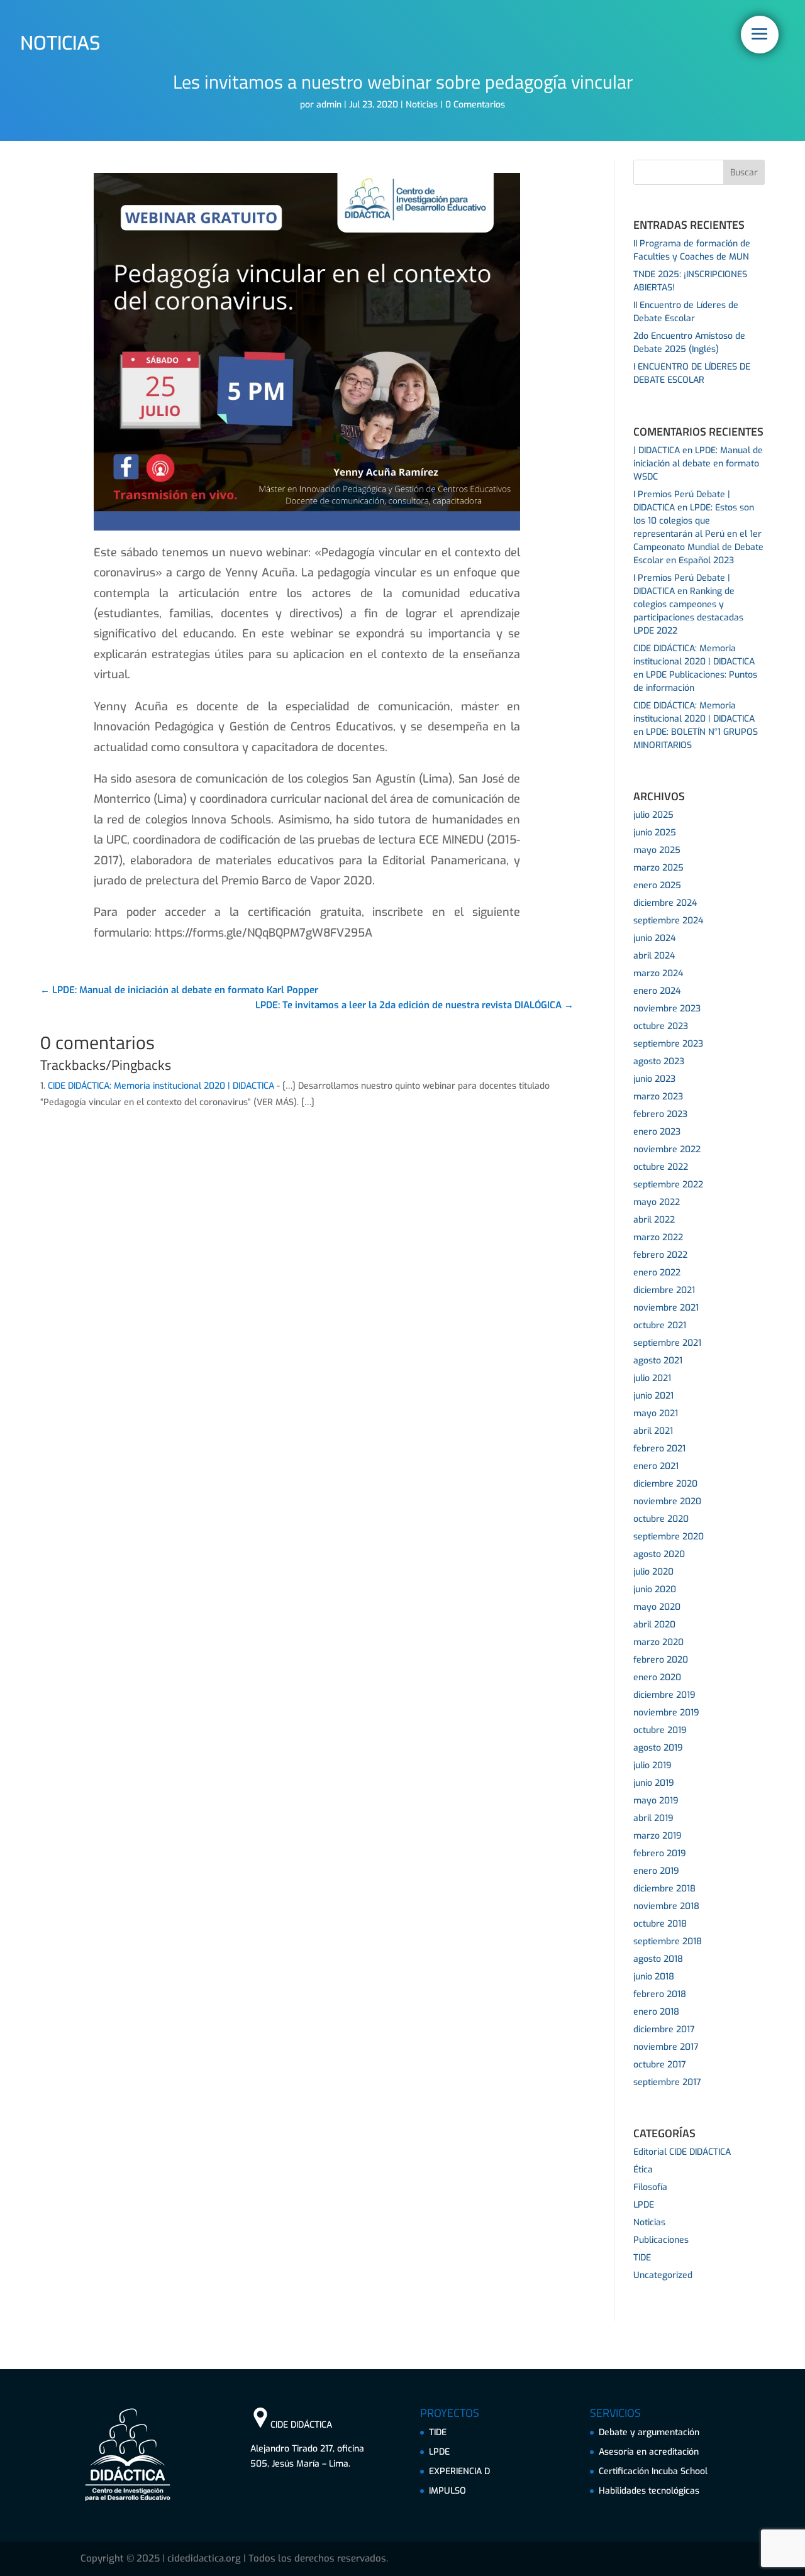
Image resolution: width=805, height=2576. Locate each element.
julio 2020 (653, 1572)
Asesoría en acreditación (649, 2452)
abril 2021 (653, 1431)
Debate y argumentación (649, 2432)
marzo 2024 (658, 973)
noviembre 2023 (667, 1009)
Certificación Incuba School (653, 2471)
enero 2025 (657, 885)
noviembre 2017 (666, 2047)
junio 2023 (654, 1079)
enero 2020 (657, 1677)
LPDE (644, 2205)
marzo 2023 (658, 1097)
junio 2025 (655, 833)
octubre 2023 (661, 1026)
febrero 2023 (660, 1114)
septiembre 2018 (668, 1941)
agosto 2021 (658, 1361)
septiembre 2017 (667, 2082)
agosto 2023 (659, 1061)
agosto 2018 (658, 1959)
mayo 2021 (656, 1413)
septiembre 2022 (668, 1185)
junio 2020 (655, 1589)
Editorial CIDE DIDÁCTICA (682, 2152)
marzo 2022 (658, 1237)
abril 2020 (654, 1625)
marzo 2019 (658, 1836)
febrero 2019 (660, 1853)
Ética (643, 2170)
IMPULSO (447, 2491)
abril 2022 (654, 1220)
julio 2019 (652, 1765)
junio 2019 (654, 1783)
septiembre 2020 (669, 1537)
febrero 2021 (659, 1449)
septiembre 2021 (667, 1343)
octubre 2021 (660, 1325)
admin (329, 105)
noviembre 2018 (666, 1906)
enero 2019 (656, 1871)
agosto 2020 (659, 1554)
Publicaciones (661, 2240)
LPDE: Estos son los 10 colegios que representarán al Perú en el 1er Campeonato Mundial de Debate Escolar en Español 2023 (698, 534)
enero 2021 (656, 1466)
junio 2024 (654, 938)
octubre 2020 (661, 1519)
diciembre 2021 (664, 1290)
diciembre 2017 (664, 2029)
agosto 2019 (658, 1748)
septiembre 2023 (668, 1044)
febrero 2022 (660, 1255)
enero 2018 (656, 2012)
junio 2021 (653, 1396)
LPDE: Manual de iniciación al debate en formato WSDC (698, 464)
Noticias (422, 105)
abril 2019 (653, 1818)
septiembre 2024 (668, 921)
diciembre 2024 (665, 903)
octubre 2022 (661, 1167)
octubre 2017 (660, 2065)
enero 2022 (657, 1273)
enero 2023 (657, 1132)
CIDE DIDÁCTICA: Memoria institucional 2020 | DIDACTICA (161, 1086)
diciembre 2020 (665, 1484)
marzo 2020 (658, 1642)
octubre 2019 (660, 1730)
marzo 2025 (658, 868)
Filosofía (650, 2187)
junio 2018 (654, 1977)
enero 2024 (657, 991)
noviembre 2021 (666, 1308)
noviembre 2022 (667, 1149)
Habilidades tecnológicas (649, 2491)
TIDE (642, 2258)
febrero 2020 (661, 1660)
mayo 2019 (656, 1801)
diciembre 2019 (664, 1695)
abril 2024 (654, 956)
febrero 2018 (660, 1994)
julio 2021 (652, 1378)
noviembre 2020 (667, 1501)
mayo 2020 (657, 1607)
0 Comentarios (475, 105)
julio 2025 (653, 815)
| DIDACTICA (657, 450)
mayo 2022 (657, 1202)
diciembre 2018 (664, 1889)
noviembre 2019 (666, 1713)
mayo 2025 (657, 850)
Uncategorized (663, 2275)
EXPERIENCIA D (459, 2471)
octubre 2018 (660, 1924)
